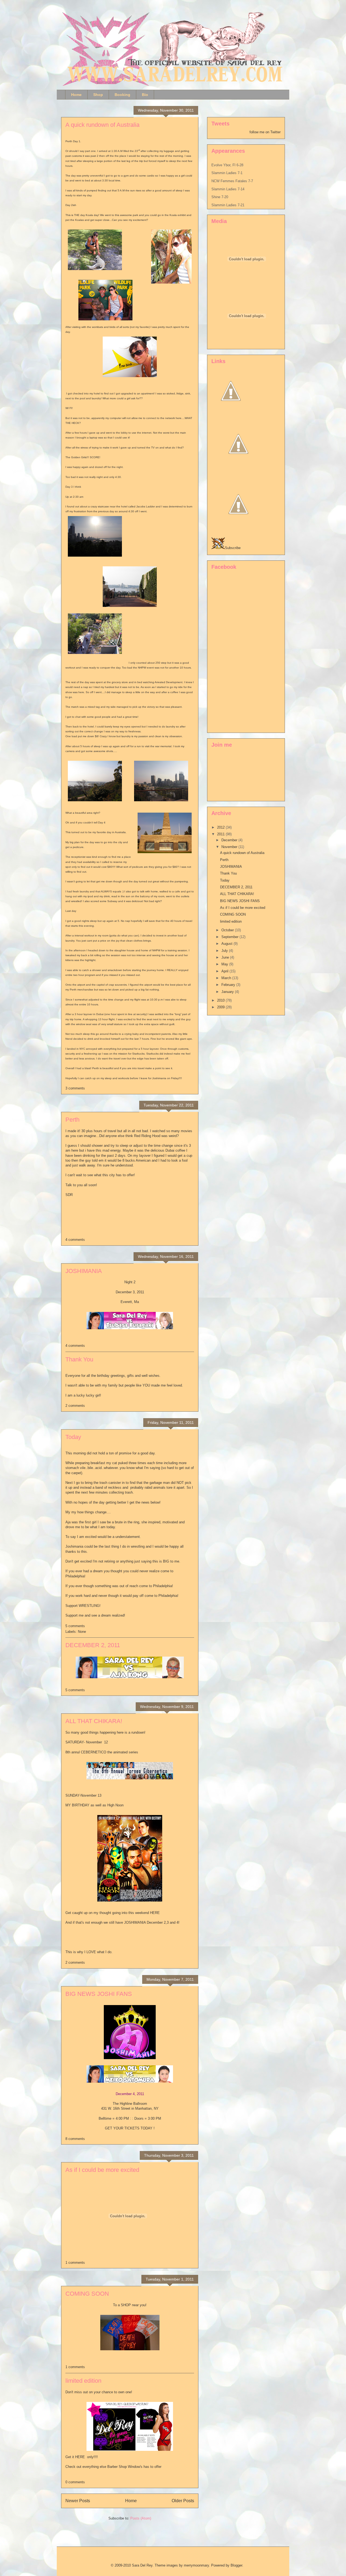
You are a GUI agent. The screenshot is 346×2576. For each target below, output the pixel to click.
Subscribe (233, 548)
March (227, 978)
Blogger (236, 2565)
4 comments (75, 1240)
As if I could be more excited (102, 2170)
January (228, 992)
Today (73, 1437)
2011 (221, 834)
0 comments (75, 2482)
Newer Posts (78, 2501)
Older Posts (183, 2501)
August (227, 944)
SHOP (126, 2305)
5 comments (75, 1626)
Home (76, 95)
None (82, 1632)
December (230, 840)
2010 (221, 1000)
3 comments (75, 1088)
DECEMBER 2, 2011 (93, 1645)
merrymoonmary (196, 2565)
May (225, 964)
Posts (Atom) (141, 2518)
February (229, 985)
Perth (72, 1120)
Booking (122, 95)
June (226, 957)
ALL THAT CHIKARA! (94, 1721)
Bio (145, 95)
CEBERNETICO (94, 1752)
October (228, 930)
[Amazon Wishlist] (238, 470)
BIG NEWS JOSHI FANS (99, 1994)
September (230, 937)
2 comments (75, 1406)
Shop (98, 95)
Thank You (79, 1359)
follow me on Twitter (265, 132)
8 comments (75, 2139)
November (230, 847)
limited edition (83, 2381)
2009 (221, 1007)
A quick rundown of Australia (102, 125)
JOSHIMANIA (84, 1271)
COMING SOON (87, 2294)
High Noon (115, 1805)
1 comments (75, 2263)
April (225, 971)
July (225, 951)
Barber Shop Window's (125, 2467)
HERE (155, 1913)
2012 (221, 827)
